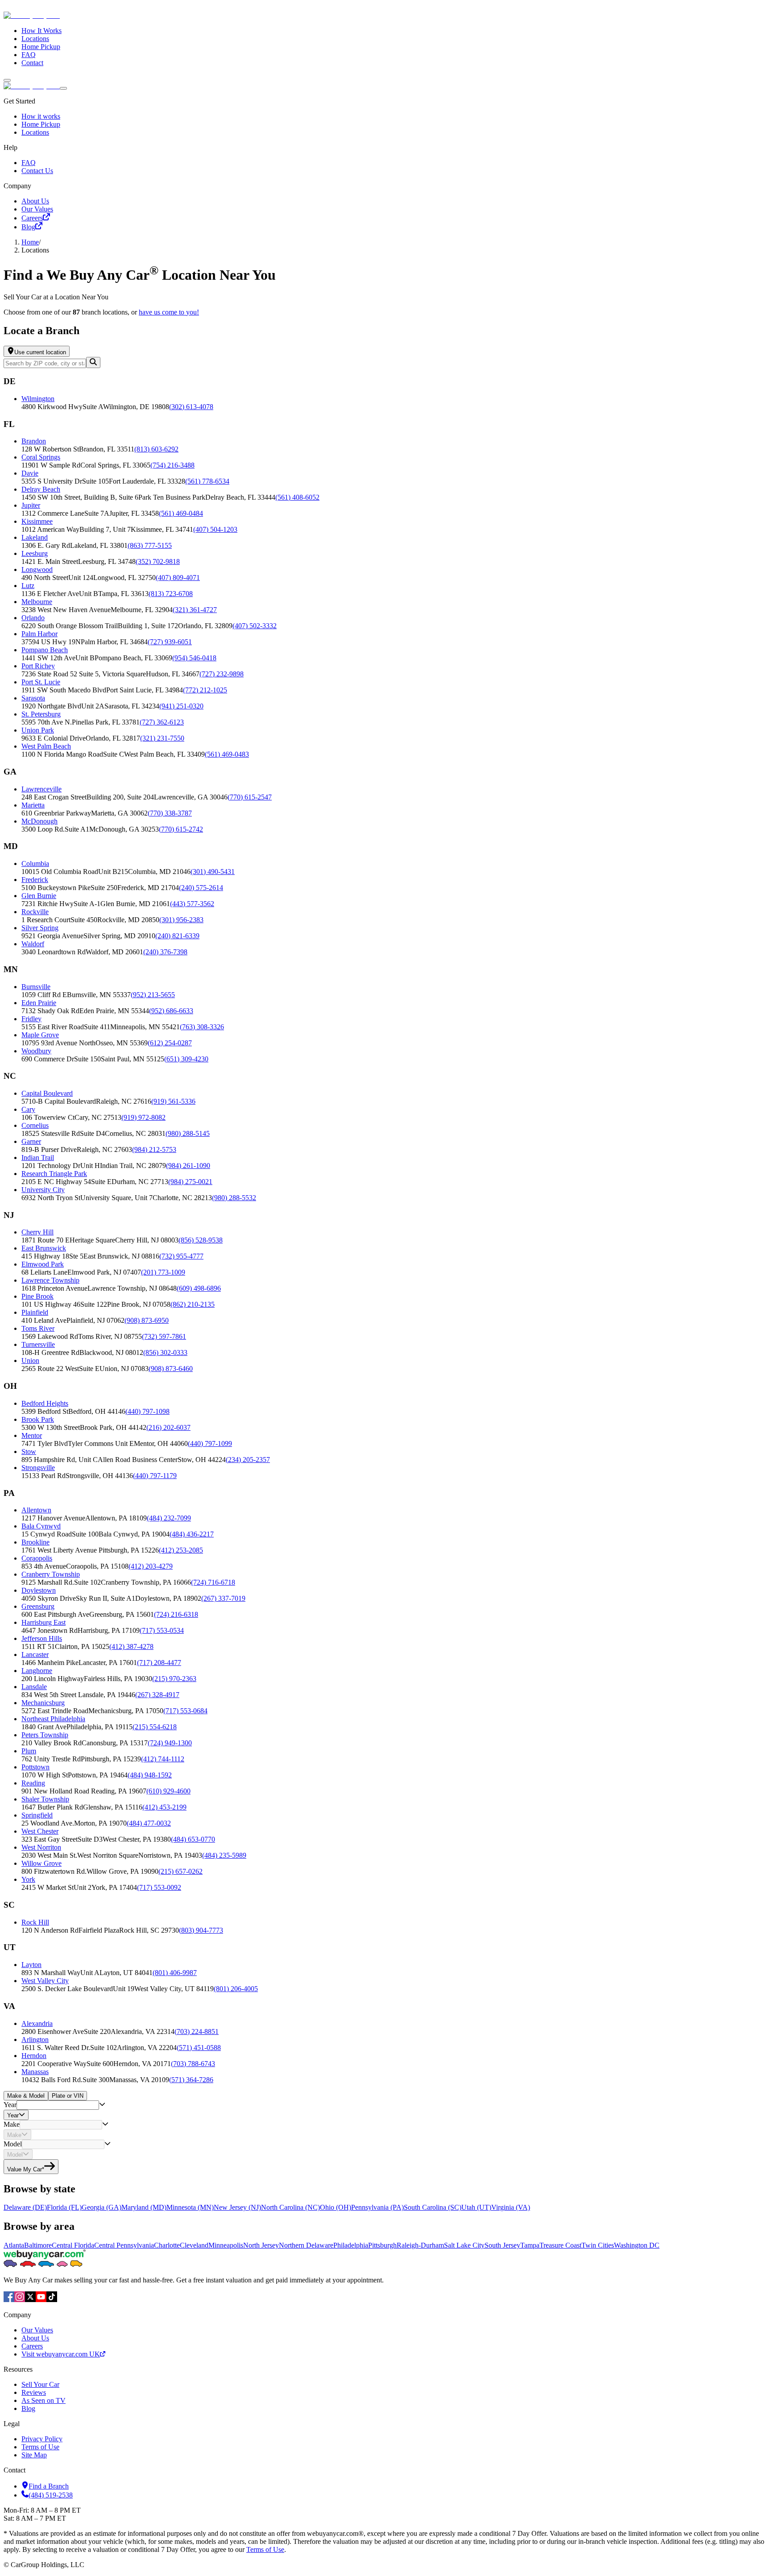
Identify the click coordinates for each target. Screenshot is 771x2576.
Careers (32, 218)
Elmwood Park (43, 1264)
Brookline (35, 1542)
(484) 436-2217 (192, 1534)
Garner (31, 1141)
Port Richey (38, 666)
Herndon (34, 2056)
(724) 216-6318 (176, 1614)
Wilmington (38, 399)
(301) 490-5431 (213, 872)
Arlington (35, 2040)
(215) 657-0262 (180, 1871)
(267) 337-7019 (223, 1598)
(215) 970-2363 (174, 1679)
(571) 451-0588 (199, 2048)
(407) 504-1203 (215, 529)
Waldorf (33, 944)
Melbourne (37, 602)
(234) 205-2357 (248, 1460)
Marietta (33, 805)
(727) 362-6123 (162, 722)
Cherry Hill (37, 1232)
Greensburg (38, 1606)
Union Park (38, 730)
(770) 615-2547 (250, 797)
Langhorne (37, 1671)
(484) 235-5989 (224, 1855)
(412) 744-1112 (163, 1759)
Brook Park (38, 1419)
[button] (394, 403)
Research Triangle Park (54, 1174)
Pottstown (35, 1767)
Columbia (35, 863)
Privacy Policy (42, 2439)
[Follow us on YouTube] (41, 2300)
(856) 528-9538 (201, 1240)
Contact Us (37, 171)
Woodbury (36, 1051)
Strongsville (38, 1468)
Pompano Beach (45, 650)
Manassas (35, 2072)
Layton (31, 1965)
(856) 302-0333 (165, 1352)
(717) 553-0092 (159, 1887)
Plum (29, 1751)
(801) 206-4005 (236, 1989)
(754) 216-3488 (172, 465)
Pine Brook (37, 1296)
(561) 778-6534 (207, 481)
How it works (41, 116)
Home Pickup (41, 47)
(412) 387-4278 (131, 1646)
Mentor (32, 1435)
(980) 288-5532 (234, 1198)
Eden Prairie (39, 1003)
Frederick (35, 880)
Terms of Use (40, 2447)
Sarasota (33, 698)
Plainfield (35, 1312)
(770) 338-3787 (170, 813)
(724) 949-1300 (170, 1743)
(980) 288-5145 (188, 1133)
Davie (30, 473)
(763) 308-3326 (202, 1027)
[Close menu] (63, 88)
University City (43, 1190)
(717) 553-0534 (162, 1630)
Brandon (34, 441)
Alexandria (37, 2023)
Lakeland (35, 537)
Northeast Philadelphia (53, 1719)
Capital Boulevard (47, 1093)
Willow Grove (41, 1863)
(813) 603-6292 (156, 449)
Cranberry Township (51, 1574)
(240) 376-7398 (165, 952)
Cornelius (35, 1125)
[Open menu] (7, 80)
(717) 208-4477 (159, 1663)
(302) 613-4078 (191, 407)
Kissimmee (37, 521)
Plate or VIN (68, 2096)
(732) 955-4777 (181, 1256)
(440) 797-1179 (155, 1476)
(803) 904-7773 (201, 1930)
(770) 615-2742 (181, 829)
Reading (33, 1783)
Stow (29, 1452)
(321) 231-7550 (162, 738)
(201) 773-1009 (163, 1272)
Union (30, 1360)
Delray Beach (41, 489)
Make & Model (26, 2096)
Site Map (34, 2455)
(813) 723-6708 (171, 594)
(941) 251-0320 (181, 706)
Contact (32, 63)
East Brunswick (44, 1248)
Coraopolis (37, 1558)
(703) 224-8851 (197, 2031)
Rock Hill (35, 1922)
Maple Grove (40, 1035)
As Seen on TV (44, 2400)
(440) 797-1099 (210, 1443)
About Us (35, 201)
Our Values (37, 209)
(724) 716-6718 (213, 1582)
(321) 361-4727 (195, 610)
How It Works (41, 31)
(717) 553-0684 (185, 1711)
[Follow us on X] (30, 2300)
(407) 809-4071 (178, 578)
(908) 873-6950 (147, 1320)
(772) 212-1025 (205, 690)
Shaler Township (45, 1799)
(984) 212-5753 (154, 1149)
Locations (35, 39)
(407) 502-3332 (255, 626)
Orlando (33, 618)
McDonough (39, 821)
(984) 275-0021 (190, 1182)
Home (30, 242)
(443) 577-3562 (192, 904)
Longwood (37, 569)
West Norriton (41, 1847)
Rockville (35, 912)
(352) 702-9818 (158, 561)
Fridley (31, 1019)
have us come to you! (169, 312)
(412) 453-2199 (164, 1807)
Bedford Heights (45, 1403)
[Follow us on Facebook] (9, 2300)
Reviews (34, 2392)
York (28, 1879)
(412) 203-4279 (151, 1566)
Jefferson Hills (42, 1638)
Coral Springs (41, 457)
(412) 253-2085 (181, 1550)
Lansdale (34, 1687)
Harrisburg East (44, 1622)
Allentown (36, 1510)
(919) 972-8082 (143, 1117)
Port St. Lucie (41, 682)
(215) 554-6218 (155, 1727)
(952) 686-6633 (171, 1011)
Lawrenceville (41, 789)
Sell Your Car (40, 2384)
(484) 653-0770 (193, 1839)
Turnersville (38, 1344)
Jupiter (31, 505)
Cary (28, 1109)
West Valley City (45, 1981)
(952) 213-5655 (153, 995)
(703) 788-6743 (193, 2064)
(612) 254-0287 (170, 1043)
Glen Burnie (39, 896)
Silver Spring (40, 928)
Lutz (28, 586)
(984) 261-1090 (188, 1166)
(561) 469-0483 (227, 754)
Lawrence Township (50, 1280)
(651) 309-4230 (186, 1059)
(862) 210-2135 (193, 1304)
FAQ (29, 55)
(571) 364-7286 (191, 2080)
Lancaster (35, 1655)
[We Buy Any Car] (92, 15)
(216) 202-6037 (168, 1427)
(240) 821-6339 (177, 936)
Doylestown (39, 1590)
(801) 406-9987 (175, 1973)
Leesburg (35, 553)
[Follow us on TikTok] (52, 2300)
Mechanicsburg (43, 1703)
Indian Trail (38, 1158)
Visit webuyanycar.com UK (61, 2354)
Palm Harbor (39, 634)
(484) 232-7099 (169, 1518)
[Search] (93, 362)
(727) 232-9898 (222, 674)
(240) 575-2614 (201, 888)
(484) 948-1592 (150, 1775)
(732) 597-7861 (164, 1336)
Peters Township (45, 1735)
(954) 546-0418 (194, 658)
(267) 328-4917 (157, 1695)
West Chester (40, 1831)
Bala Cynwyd (41, 1526)
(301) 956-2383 (181, 920)
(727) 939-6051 (170, 642)
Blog (28, 227)
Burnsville (36, 987)
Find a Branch (49, 2486)
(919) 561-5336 (173, 1101)
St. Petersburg (41, 714)
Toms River (38, 1328)
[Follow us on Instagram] (20, 2300)
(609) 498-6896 (199, 1288)
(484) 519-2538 (51, 2495)
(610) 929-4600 (168, 1791)
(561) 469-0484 (181, 513)
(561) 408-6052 (297, 497)
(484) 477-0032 (149, 1823)
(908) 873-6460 (171, 1369)
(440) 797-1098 (147, 1411)
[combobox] (58, 2105)
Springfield (37, 1815)
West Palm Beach (46, 746)
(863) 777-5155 (150, 545)
